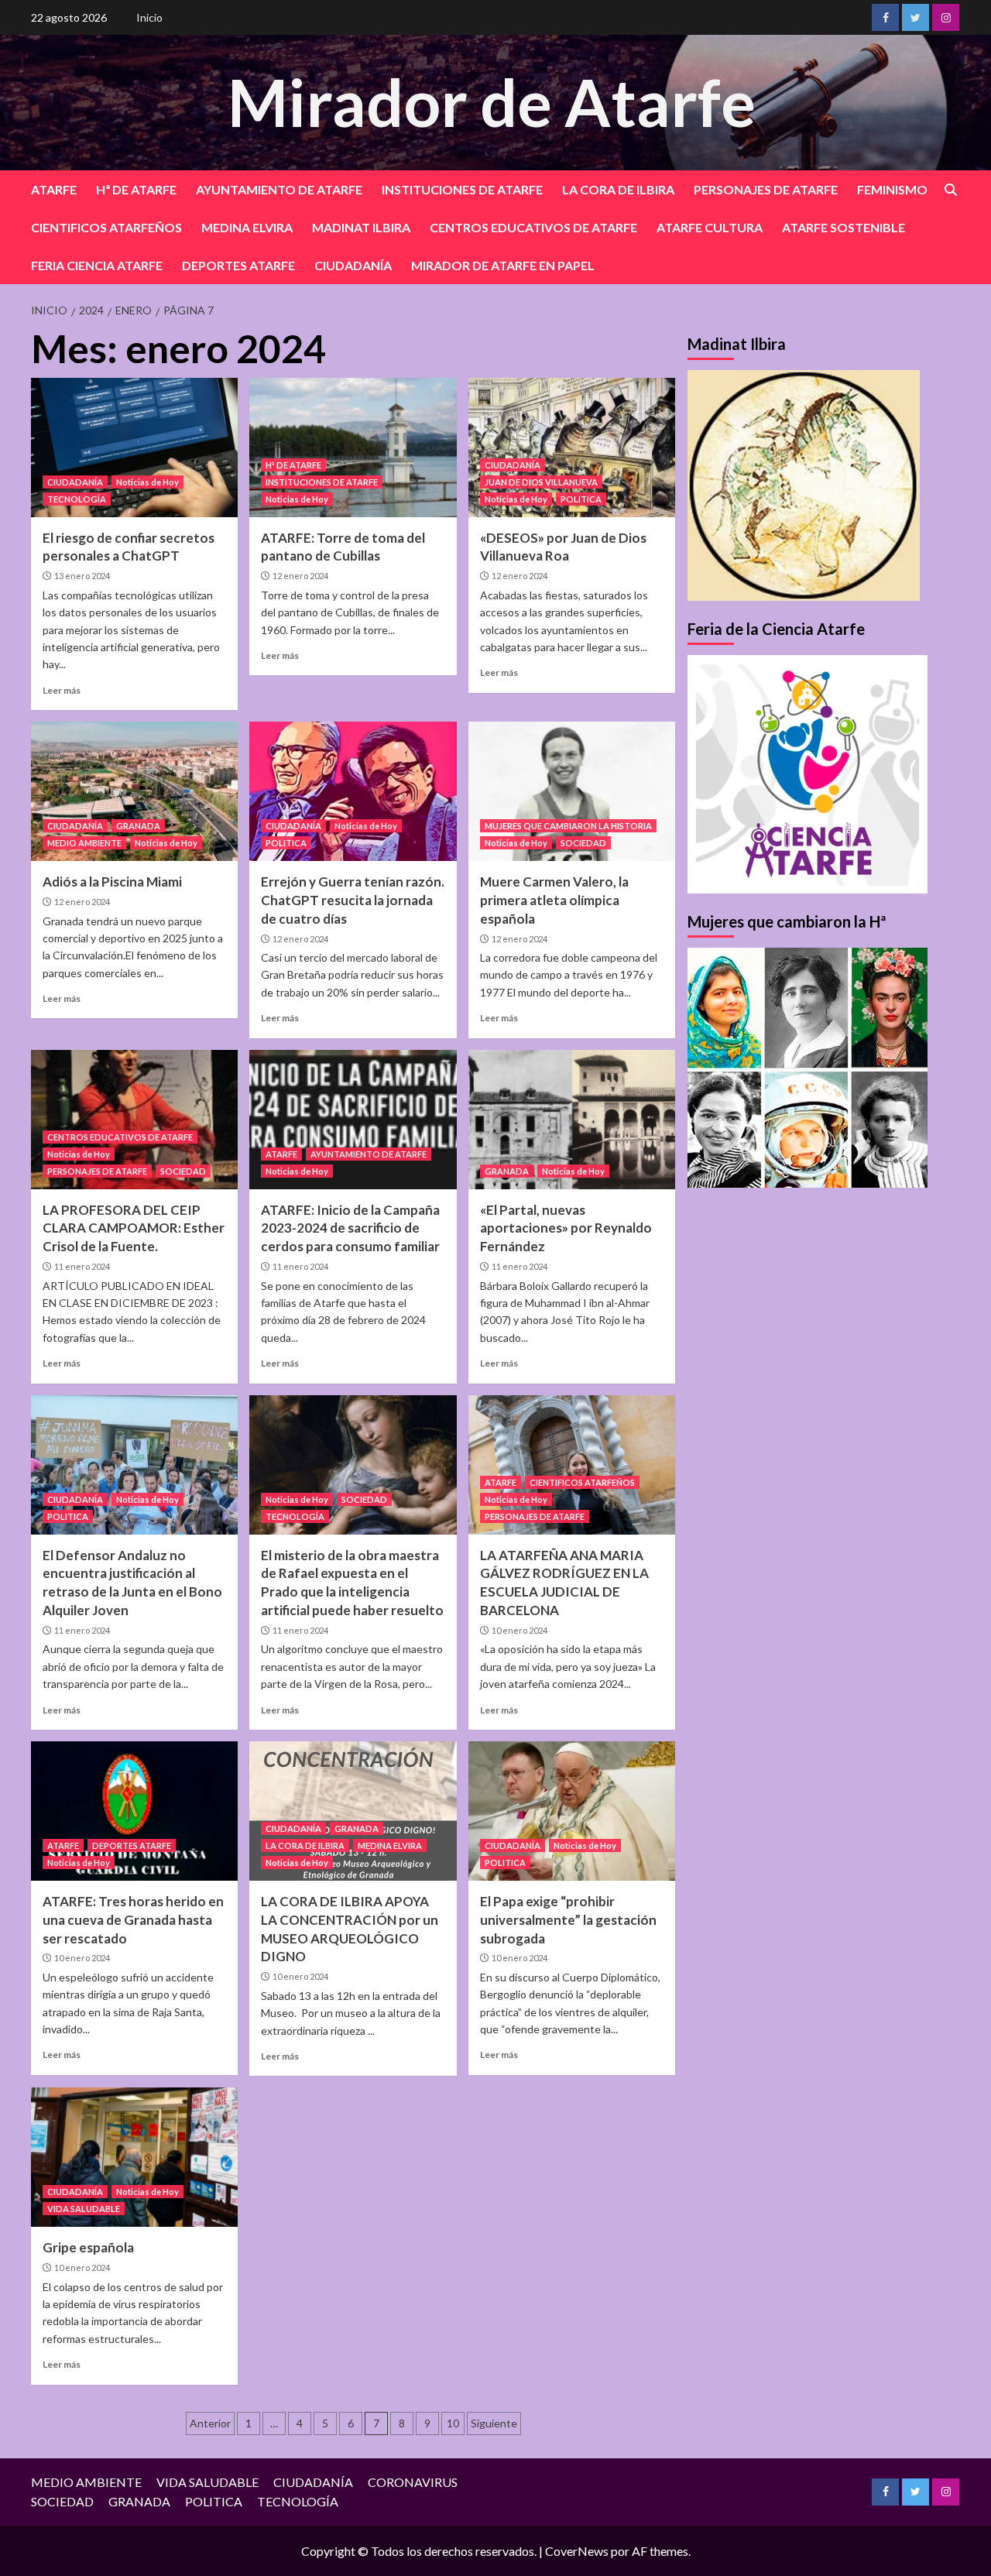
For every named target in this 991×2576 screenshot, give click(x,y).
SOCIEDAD (583, 843)
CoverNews (577, 2551)
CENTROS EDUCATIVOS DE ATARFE (533, 227)
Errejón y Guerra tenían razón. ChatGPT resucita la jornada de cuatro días (353, 900)
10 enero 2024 (520, 1630)
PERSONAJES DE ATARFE (766, 189)
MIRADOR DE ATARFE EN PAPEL (503, 265)
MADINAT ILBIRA (361, 227)
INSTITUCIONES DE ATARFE (462, 189)
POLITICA (581, 499)
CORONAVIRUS (413, 2482)
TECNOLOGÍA (77, 499)
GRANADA (138, 826)
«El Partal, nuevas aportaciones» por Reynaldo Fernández (566, 1228)
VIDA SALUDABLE (84, 2209)
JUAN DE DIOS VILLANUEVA (541, 482)
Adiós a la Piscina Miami (112, 882)
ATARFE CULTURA (710, 227)
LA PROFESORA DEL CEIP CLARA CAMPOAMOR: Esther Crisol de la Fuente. (134, 1228)
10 (453, 2423)
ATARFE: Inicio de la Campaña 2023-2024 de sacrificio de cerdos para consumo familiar (350, 1228)
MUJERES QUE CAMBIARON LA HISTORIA (568, 826)
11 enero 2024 (82, 1266)
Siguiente (494, 2423)
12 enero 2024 (300, 576)
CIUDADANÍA (353, 265)
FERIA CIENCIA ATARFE (97, 265)
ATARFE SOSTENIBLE (844, 227)
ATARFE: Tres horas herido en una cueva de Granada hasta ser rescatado (133, 1920)
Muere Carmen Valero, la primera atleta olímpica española (554, 900)
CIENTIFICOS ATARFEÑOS (106, 227)
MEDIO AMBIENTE (84, 843)
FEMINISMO (892, 189)
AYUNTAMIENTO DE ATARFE (279, 189)
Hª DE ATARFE (136, 189)
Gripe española (88, 2247)
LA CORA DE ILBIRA (618, 189)
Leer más (62, 690)
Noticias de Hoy (147, 482)
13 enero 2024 (82, 576)
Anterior (210, 2423)
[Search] (950, 190)
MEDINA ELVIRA (247, 227)
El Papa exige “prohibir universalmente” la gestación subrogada (568, 1920)
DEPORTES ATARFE (238, 265)
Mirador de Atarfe (492, 102)
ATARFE (54, 189)
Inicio (149, 17)
